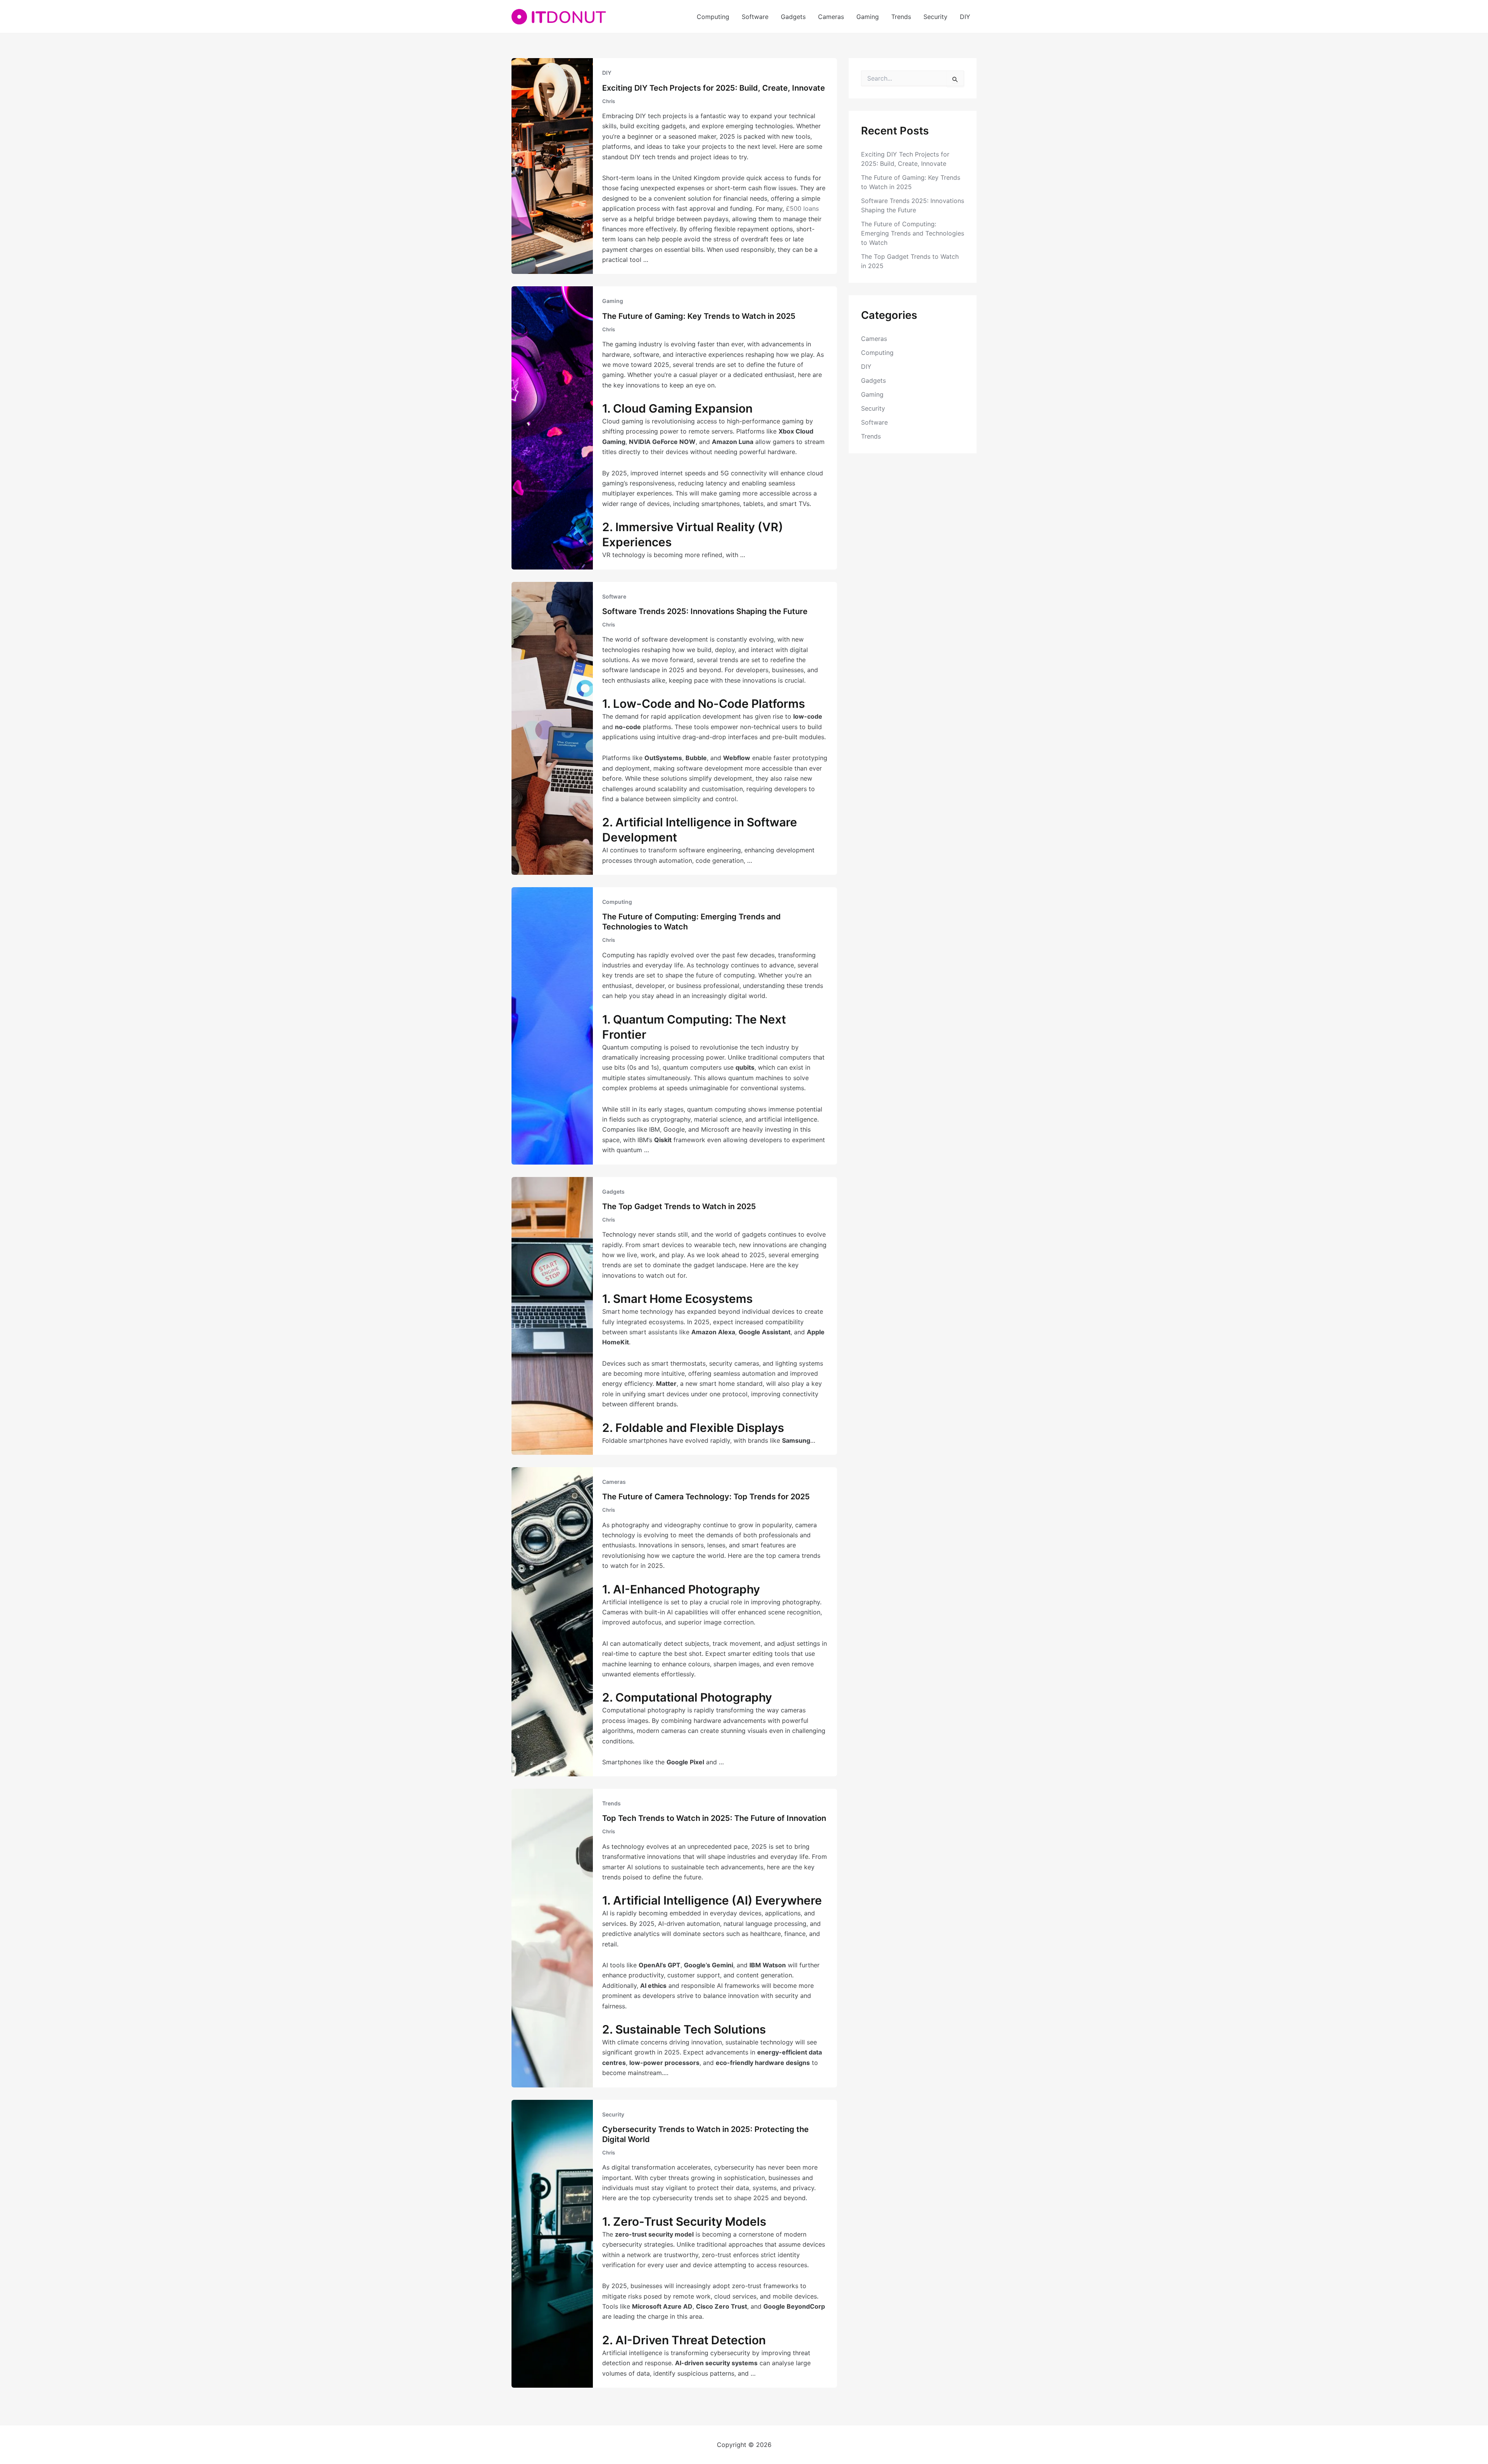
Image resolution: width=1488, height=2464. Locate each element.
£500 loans (802, 208)
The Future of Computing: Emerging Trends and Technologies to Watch (913, 233)
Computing (713, 17)
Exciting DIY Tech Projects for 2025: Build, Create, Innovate (714, 88)
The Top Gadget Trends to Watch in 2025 (679, 1206)
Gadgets (793, 17)
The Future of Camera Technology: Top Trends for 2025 (706, 1497)
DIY (965, 17)
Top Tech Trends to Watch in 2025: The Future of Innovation (714, 1818)
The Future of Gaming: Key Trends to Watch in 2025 (699, 316)
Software (755, 17)
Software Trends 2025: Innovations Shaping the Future (705, 611)
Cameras (831, 17)
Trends (901, 17)
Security (935, 17)
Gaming (868, 17)
